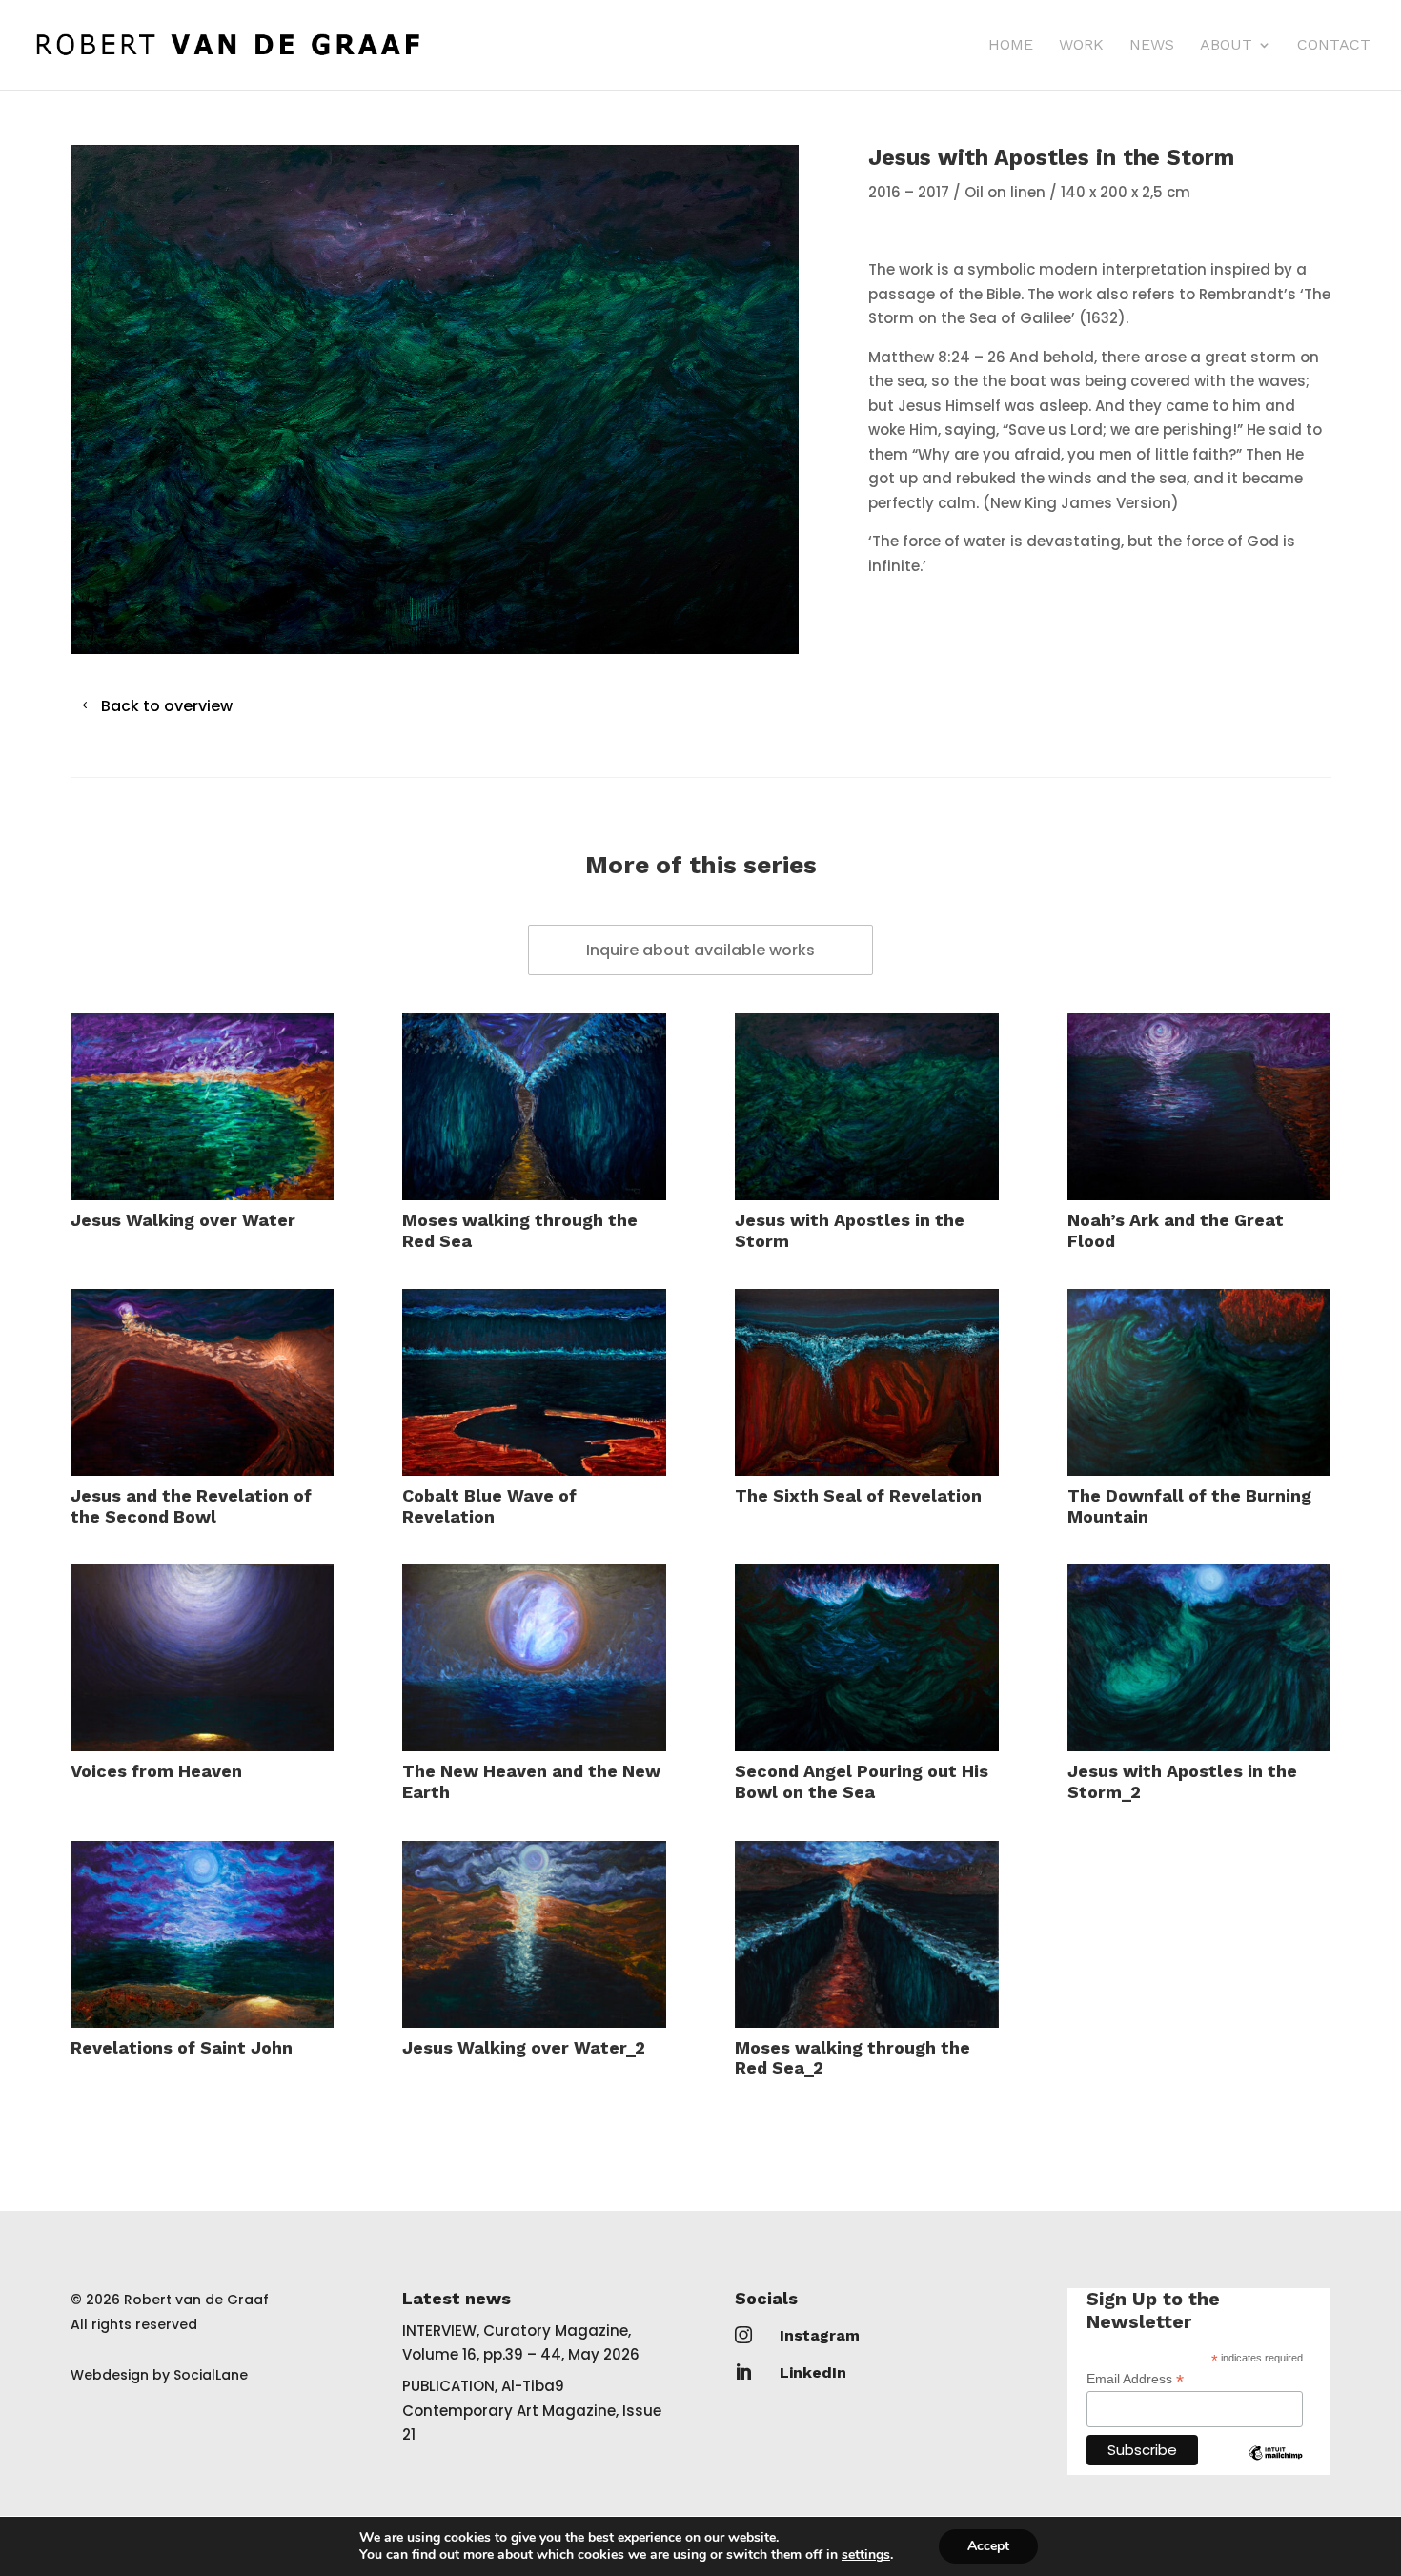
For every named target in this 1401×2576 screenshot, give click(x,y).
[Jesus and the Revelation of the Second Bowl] (202, 1382)
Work (1081, 46)
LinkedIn (813, 2372)
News (1152, 46)
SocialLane (211, 2375)
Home (1011, 46)
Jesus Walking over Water (183, 1220)
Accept (988, 2546)
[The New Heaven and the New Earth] (534, 1658)
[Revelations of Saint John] (202, 1934)
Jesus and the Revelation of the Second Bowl (191, 1506)
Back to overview (167, 706)
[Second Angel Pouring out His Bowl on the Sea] (866, 1658)
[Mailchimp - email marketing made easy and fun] (1276, 2467)
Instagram (820, 2335)
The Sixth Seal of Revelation (858, 1495)
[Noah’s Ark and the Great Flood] (1199, 1107)
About (1226, 46)
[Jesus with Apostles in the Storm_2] (1199, 1658)
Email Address (1135, 2379)
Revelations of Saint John (182, 2047)
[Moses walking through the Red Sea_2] (866, 1934)
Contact (1334, 46)
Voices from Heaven (156, 1771)
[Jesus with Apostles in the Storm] (866, 1107)
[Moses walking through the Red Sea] (534, 1107)
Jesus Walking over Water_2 (524, 2047)
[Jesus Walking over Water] (202, 1107)
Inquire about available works (700, 950)
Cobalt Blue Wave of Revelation (489, 1506)
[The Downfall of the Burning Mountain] (1199, 1382)
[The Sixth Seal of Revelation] (866, 1382)
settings (866, 2555)
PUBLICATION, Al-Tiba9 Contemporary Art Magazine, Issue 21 (532, 2410)
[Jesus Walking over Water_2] (534, 1934)
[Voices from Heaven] (202, 1658)
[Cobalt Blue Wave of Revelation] (534, 1382)
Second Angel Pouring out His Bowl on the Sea (862, 1781)
